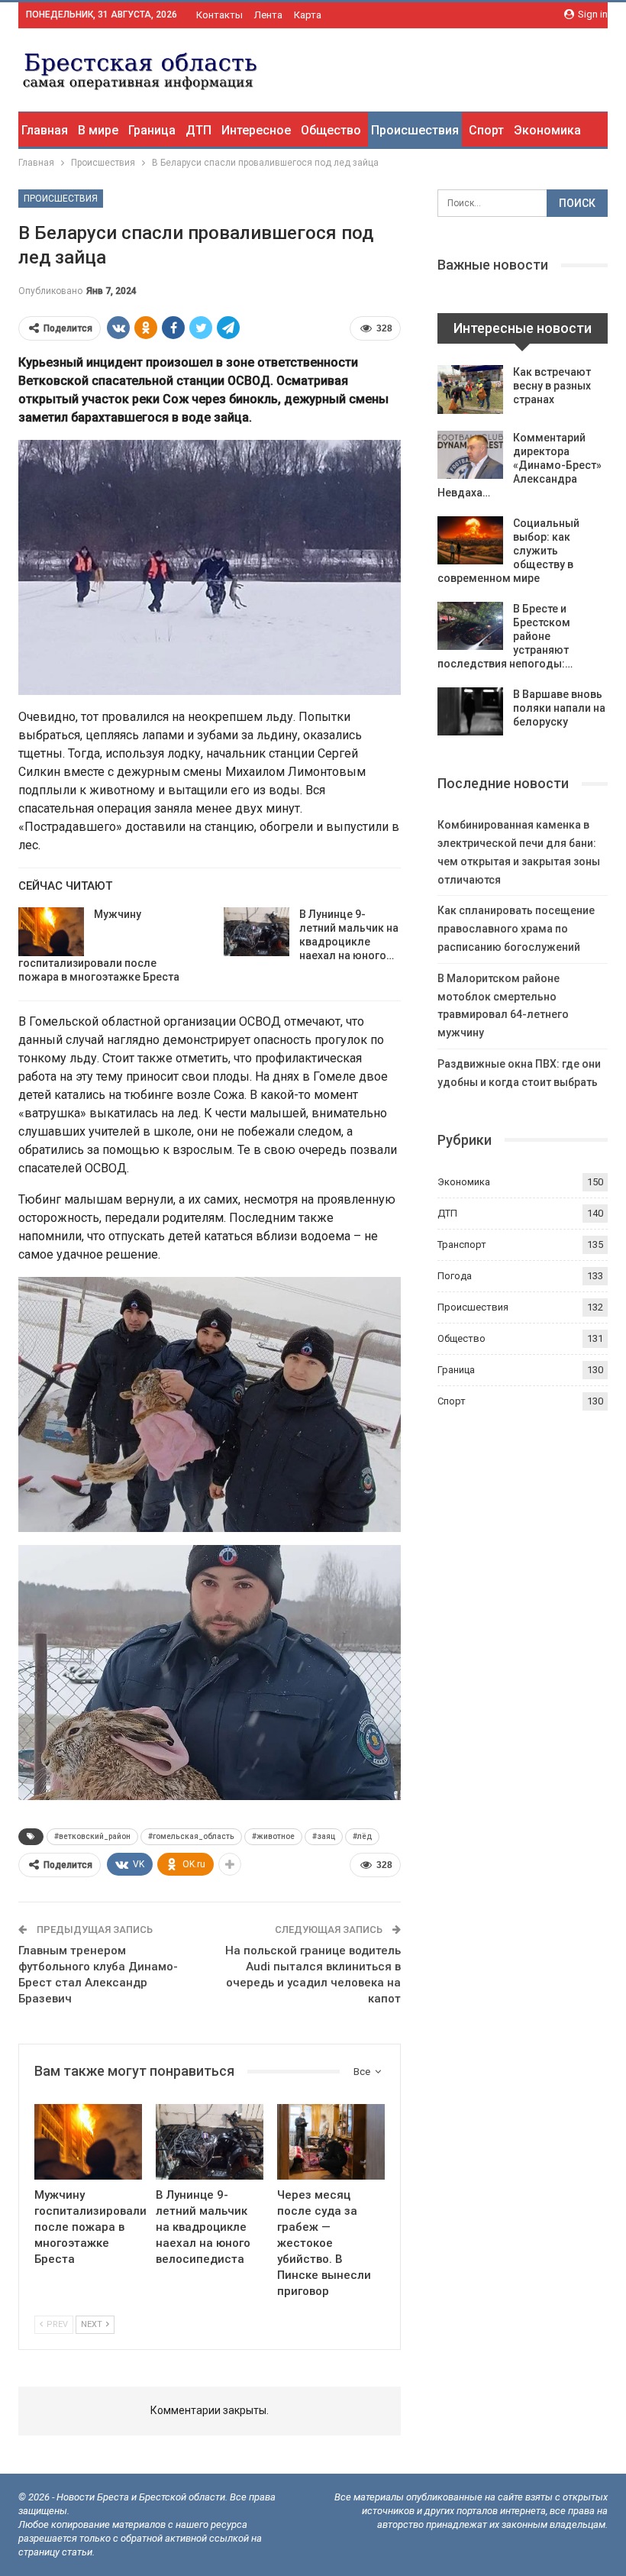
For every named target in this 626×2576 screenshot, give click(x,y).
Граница (152, 130)
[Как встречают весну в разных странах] (470, 389)
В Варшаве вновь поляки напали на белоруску (559, 708)
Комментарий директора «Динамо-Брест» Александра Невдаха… (520, 465)
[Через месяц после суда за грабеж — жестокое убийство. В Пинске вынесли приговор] (331, 2142)
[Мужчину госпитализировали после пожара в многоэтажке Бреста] (51, 932)
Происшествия (415, 130)
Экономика (547, 130)
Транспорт (462, 1244)
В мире (98, 130)
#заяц (324, 1836)
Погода (455, 1276)
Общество (331, 130)
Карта (308, 15)
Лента (268, 15)
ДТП (198, 130)
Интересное (256, 130)
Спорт (486, 130)
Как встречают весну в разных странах (552, 386)
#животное (273, 1836)
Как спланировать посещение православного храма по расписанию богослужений (516, 929)
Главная (45, 130)
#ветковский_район (92, 1836)
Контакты (219, 15)
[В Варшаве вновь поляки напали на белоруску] (470, 712)
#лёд (362, 1836)
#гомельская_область (191, 1836)
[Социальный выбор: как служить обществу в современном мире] (470, 541)
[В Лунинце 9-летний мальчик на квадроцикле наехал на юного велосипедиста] (257, 932)
